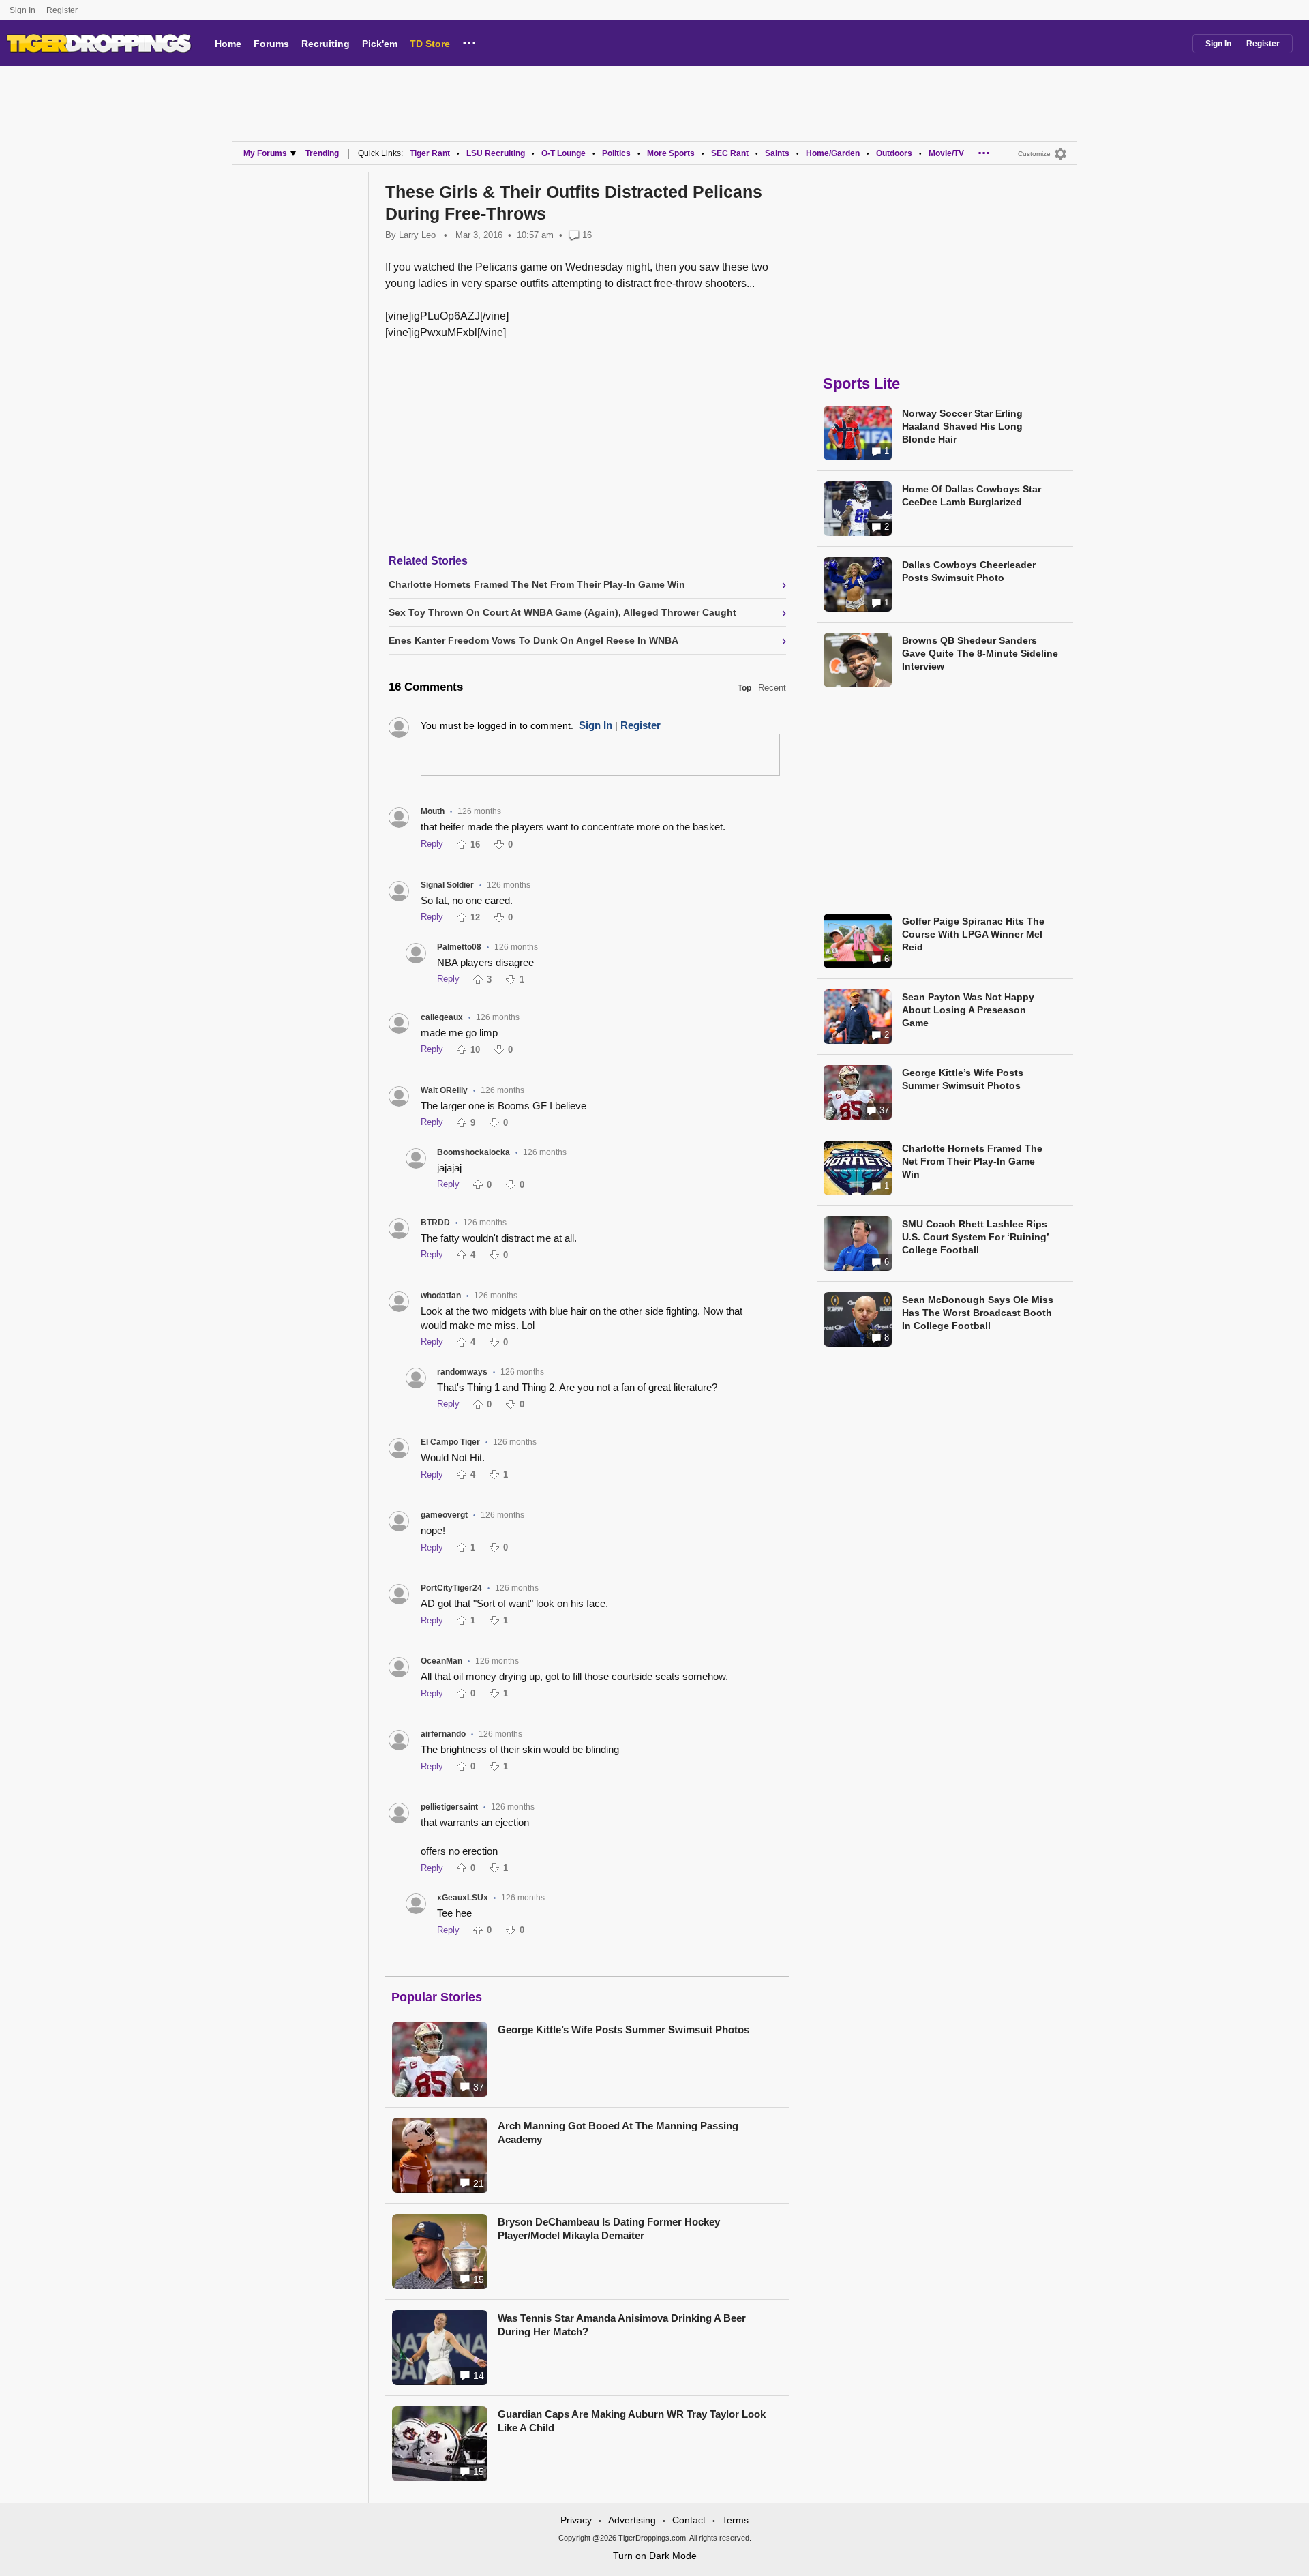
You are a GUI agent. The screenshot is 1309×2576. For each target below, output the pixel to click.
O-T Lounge (563, 153)
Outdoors (894, 153)
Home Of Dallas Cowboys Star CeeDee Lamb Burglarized (972, 495)
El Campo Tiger (450, 1442)
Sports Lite (861, 384)
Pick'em (380, 44)
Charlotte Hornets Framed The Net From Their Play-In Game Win (972, 1161)
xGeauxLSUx (463, 1898)
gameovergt (444, 1515)
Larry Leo (417, 235)
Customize (1034, 154)
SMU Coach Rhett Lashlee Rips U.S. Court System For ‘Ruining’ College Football (975, 1237)
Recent (772, 688)
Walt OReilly (444, 1090)
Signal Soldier (447, 885)
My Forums (265, 153)
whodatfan (441, 1296)
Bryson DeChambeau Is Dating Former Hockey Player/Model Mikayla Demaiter (609, 2229)
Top (744, 688)
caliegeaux (442, 1017)
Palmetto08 (459, 947)
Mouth (433, 811)
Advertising (632, 2520)
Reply (432, 844)
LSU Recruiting (496, 153)
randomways (462, 1372)
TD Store (430, 44)
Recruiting (326, 44)
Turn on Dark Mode (655, 2556)
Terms (735, 2520)
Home (228, 44)
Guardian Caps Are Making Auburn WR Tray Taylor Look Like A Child (632, 2421)
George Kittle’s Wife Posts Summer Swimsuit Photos (623, 2030)
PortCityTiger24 (451, 1588)
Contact (689, 2520)
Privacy (576, 2520)
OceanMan (441, 1661)
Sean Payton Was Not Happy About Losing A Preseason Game (968, 1010)
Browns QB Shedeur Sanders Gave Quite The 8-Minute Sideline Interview (980, 653)
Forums (271, 44)
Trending (322, 153)
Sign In (22, 10)
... (469, 41)
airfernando (443, 1734)
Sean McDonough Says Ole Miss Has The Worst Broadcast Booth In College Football (978, 1313)
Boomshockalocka (473, 1152)
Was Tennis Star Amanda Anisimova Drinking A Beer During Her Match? (622, 2325)
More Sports (671, 153)
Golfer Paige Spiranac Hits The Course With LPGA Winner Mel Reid (973, 934)
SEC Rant (730, 153)
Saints (777, 153)
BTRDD (435, 1223)
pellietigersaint (449, 1807)
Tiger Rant (430, 153)
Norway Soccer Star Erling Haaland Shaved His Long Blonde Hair (962, 426)
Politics (616, 153)
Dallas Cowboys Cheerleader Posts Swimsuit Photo (969, 571)
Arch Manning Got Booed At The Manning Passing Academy (618, 2132)
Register (63, 10)
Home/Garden (833, 153)
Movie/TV (946, 153)
